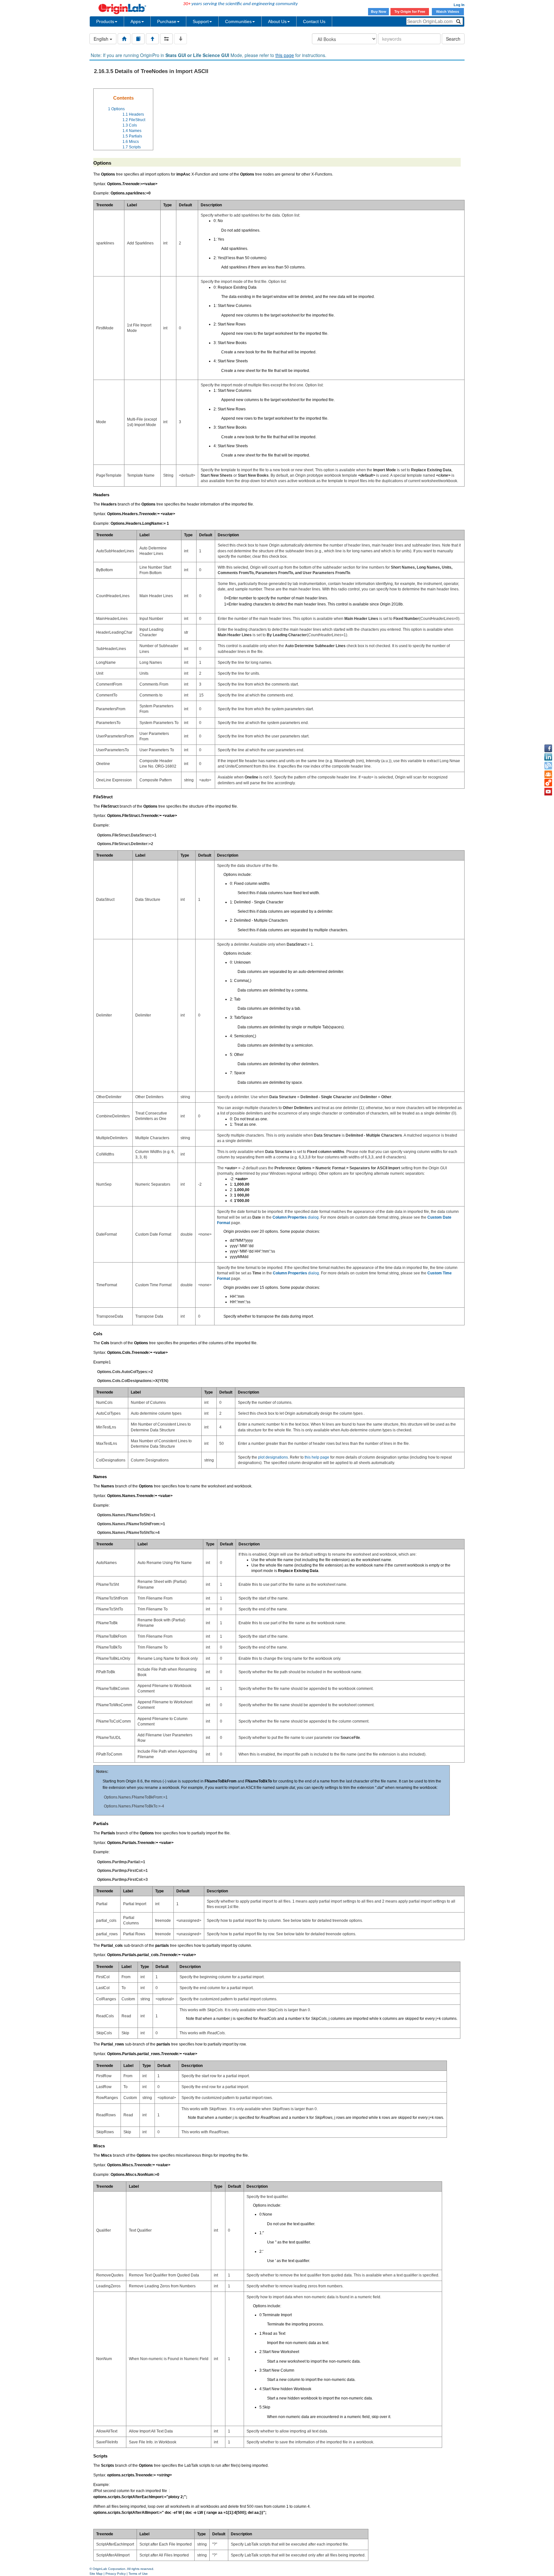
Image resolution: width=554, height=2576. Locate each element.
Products (105, 21)
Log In (459, 5)
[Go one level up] (152, 39)
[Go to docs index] (124, 39)
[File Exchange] (548, 783)
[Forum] (548, 774)
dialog (296, 1217)
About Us (277, 21)
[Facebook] (548, 748)
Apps (136, 21)
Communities (238, 21)
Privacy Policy (116, 2574)
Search (453, 39)
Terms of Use (138, 2574)
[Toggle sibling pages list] (166, 39)
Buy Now (379, 12)
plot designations (273, 1457)
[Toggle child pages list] (180, 39)
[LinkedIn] (548, 757)
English (102, 39)
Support (201, 21)
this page (285, 55)
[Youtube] (548, 792)
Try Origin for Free (410, 12)
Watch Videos (448, 12)
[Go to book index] (138, 39)
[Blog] (548, 766)
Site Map (96, 2574)
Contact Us (314, 21)
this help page (317, 1457)
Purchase (167, 21)
